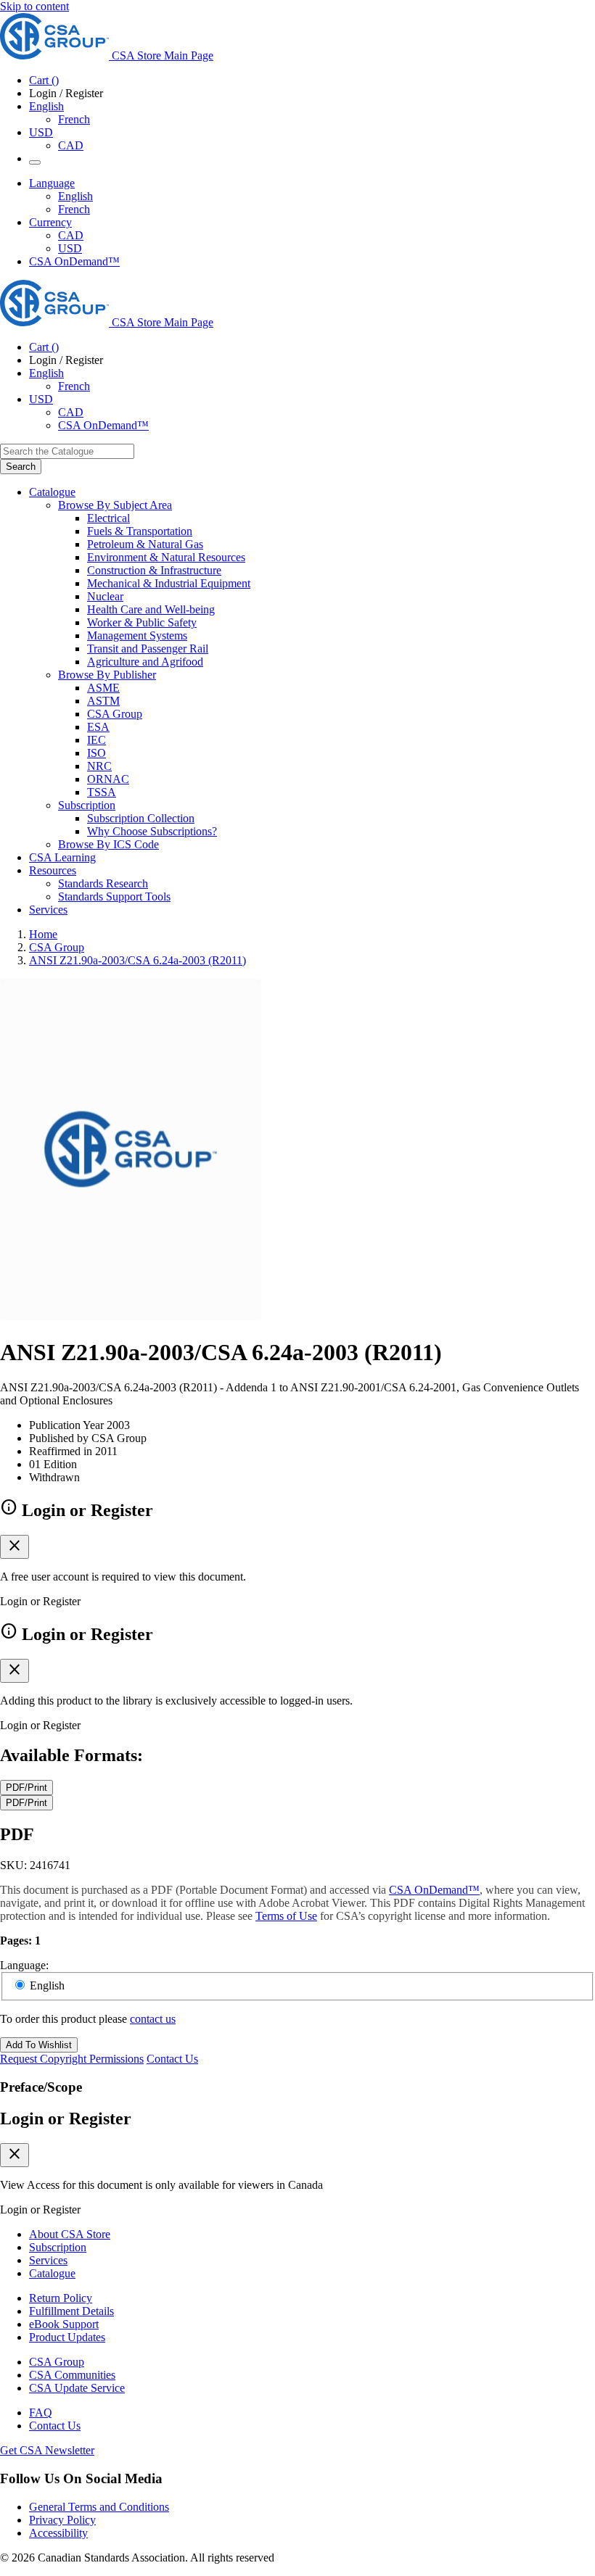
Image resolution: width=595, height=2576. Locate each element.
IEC (97, 740)
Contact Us (172, 2059)
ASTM (103, 701)
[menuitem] (341, 518)
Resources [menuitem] (53, 870)
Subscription (58, 2247)
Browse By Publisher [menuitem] (107, 675)
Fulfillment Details (71, 2311)
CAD (71, 145)
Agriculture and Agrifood (145, 662)
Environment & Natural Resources (166, 557)
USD (41, 132)
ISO (97, 753)
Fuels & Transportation (140, 531)
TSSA (102, 792)
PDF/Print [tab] (26, 1788)
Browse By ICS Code (108, 844)
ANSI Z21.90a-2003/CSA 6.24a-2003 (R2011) (138, 960)
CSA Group (115, 714)
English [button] (46, 106)
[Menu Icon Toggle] (35, 162)
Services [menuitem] (48, 910)
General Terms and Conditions (99, 2507)
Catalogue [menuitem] (52, 492)
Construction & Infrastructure (154, 570)
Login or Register (66, 2119)
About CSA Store (70, 2234)
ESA (98, 727)
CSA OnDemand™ (74, 261)
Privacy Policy (62, 2520)
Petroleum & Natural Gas (145, 544)
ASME (103, 688)
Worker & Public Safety (142, 622)
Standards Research (103, 883)
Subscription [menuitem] (87, 805)
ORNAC (108, 779)
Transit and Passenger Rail (148, 649)
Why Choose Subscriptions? (152, 831)
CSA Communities (72, 2375)
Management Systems (137, 635)
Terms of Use (286, 1916)
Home (43, 934)
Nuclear (105, 596)
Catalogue (52, 2273)
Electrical (108, 518)
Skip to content (34, 6)
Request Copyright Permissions (72, 2059)
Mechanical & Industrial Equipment (169, 583)
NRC (99, 766)
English (75, 196)
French (74, 119)
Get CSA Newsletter (47, 2450)
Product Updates (67, 2337)
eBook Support (64, 2324)
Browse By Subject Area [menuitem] (115, 505)
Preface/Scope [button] (41, 2087)
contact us (153, 2019)
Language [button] (52, 183)
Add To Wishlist (39, 2045)
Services (48, 2260)
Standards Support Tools (114, 896)
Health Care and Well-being (151, 609)
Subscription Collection (141, 818)
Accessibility (58, 2533)
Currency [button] (50, 222)
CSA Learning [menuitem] (62, 857)
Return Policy (61, 2298)
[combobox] (67, 451)
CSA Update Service (77, 2388)
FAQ (41, 2413)
